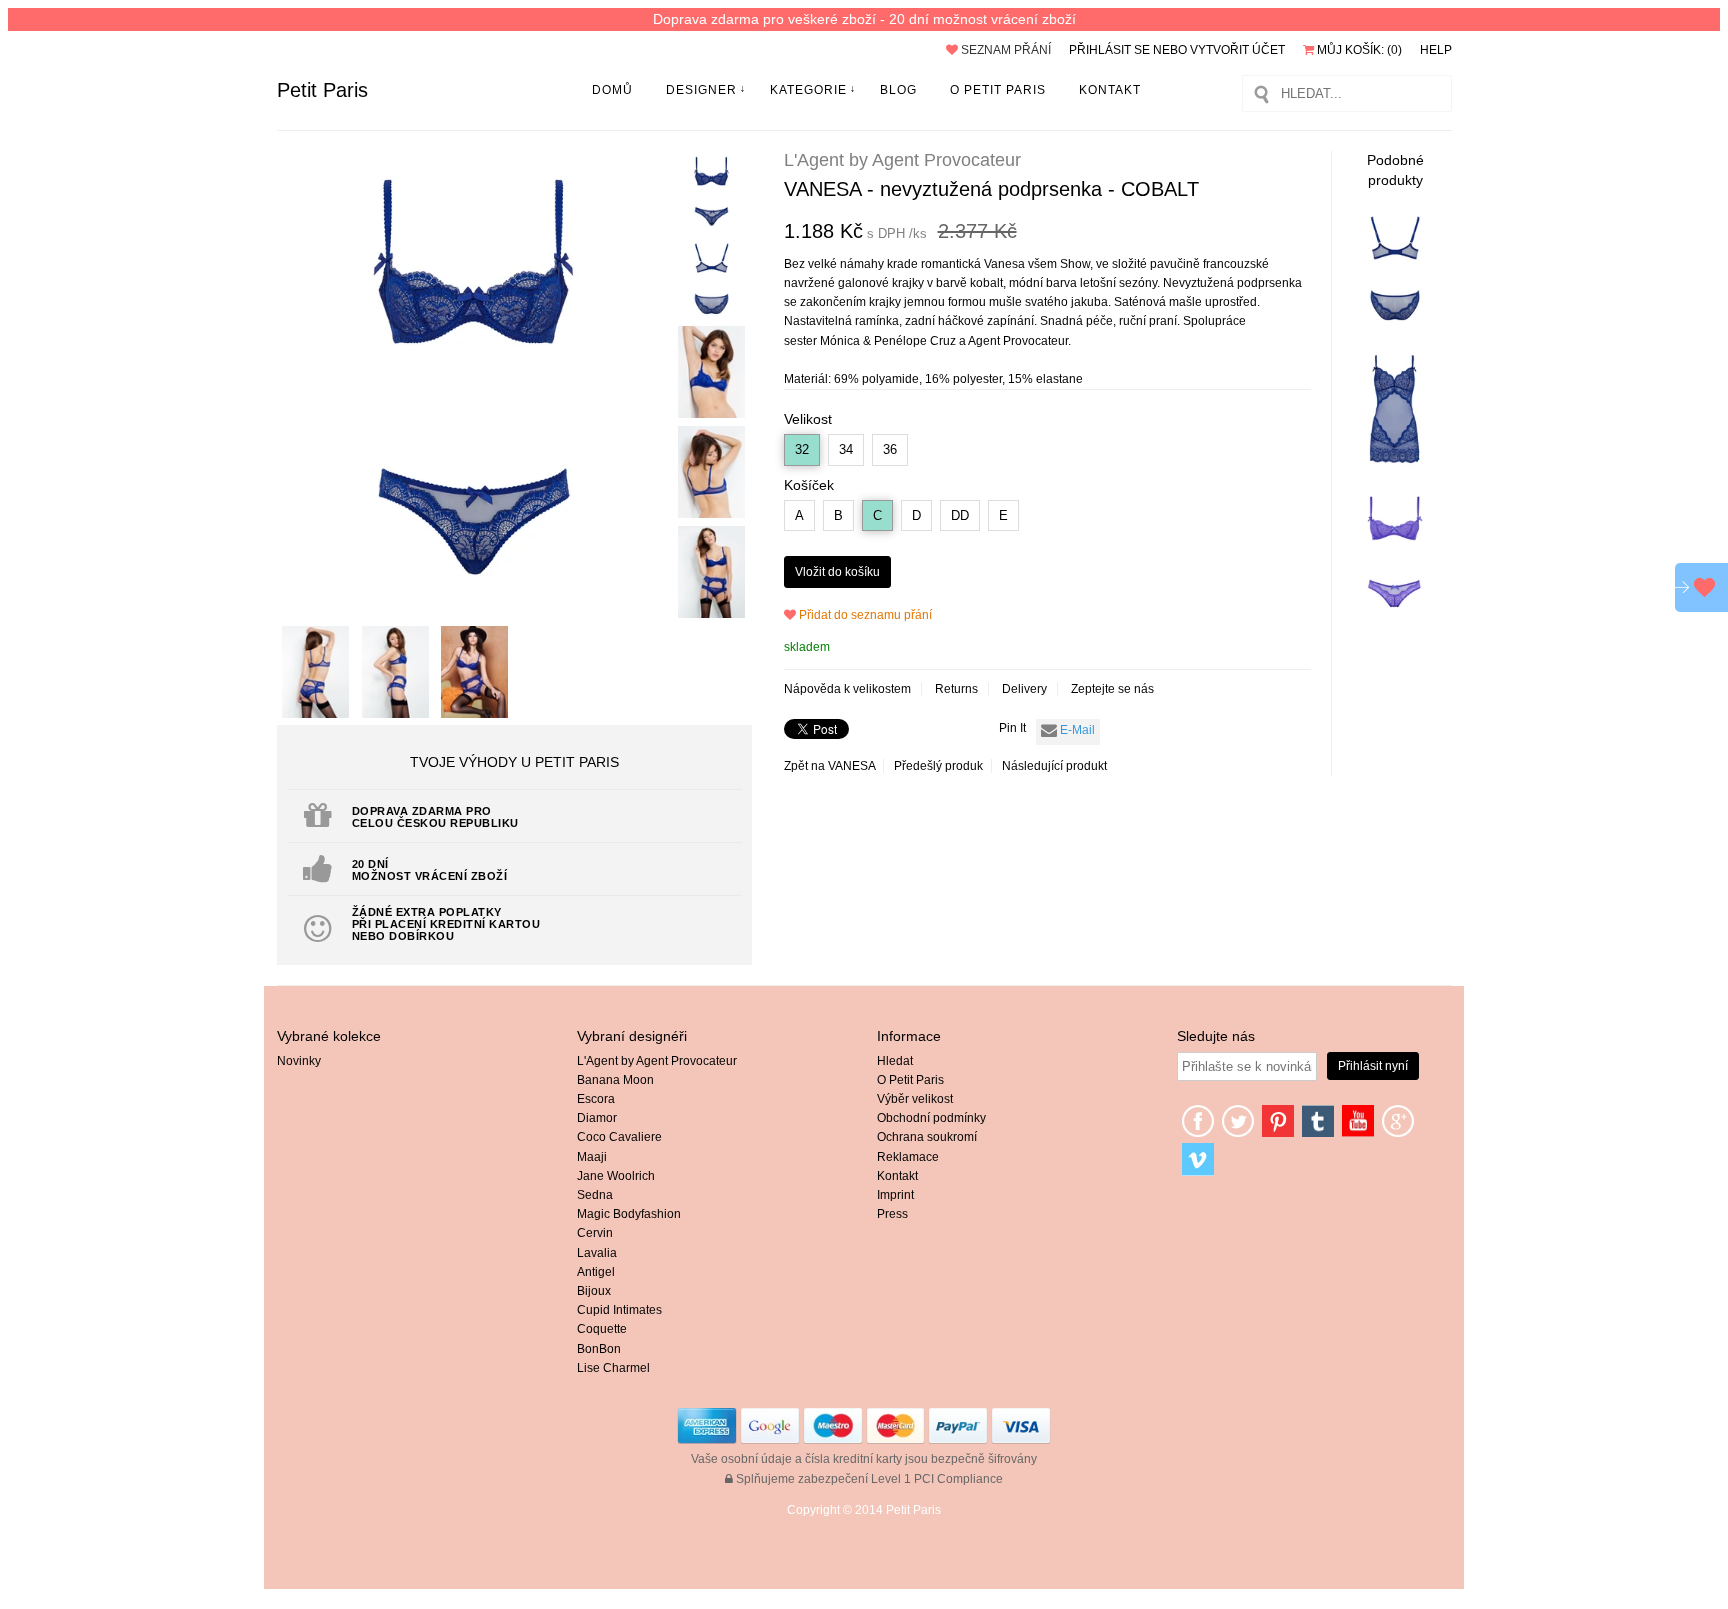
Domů (612, 90)
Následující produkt (1054, 766)
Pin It (1012, 728)
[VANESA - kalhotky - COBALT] (1395, 322)
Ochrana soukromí (927, 1137)
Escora (596, 1099)
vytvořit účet (1237, 50)
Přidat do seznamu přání (864, 615)
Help (1436, 50)
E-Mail (1076, 730)
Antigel (596, 1272)
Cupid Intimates (619, 1310)
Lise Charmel (613, 1368)
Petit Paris (322, 90)
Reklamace (908, 1157)
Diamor (597, 1118)
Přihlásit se (1109, 50)
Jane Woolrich (616, 1176)
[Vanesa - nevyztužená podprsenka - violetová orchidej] (1395, 606)
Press (892, 1214)
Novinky (299, 1061)
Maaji (592, 1157)
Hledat (895, 1061)
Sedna (595, 1195)
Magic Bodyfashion (629, 1214)
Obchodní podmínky (931, 1118)
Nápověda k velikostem (847, 689)
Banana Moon (615, 1080)
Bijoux (594, 1291)
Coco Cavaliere (619, 1137)
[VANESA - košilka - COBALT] (1395, 464)
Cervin (595, 1233)
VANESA (851, 766)
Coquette (602, 1329)
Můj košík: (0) (1358, 50)
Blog (898, 90)
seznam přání (1004, 50)
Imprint (895, 1195)
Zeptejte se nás (1112, 689)
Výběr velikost (915, 1099)
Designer (701, 90)
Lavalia (597, 1253)
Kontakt (1110, 90)
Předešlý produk (938, 766)
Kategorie (808, 90)
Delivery (1024, 689)
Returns (956, 689)
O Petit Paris (998, 90)
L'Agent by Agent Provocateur (657, 1061)
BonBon (599, 1349)
